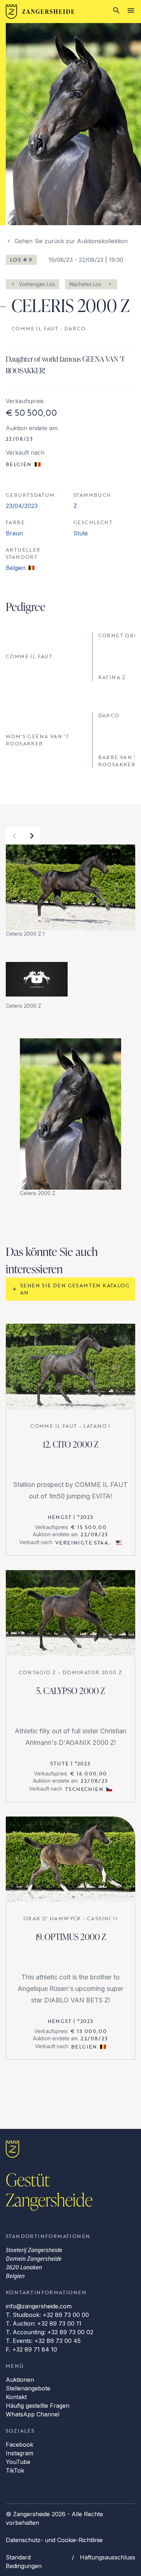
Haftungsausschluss (108, 2557)
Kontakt (16, 2397)
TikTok (15, 2470)
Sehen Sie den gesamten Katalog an (75, 1289)
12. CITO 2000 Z (70, 1444)
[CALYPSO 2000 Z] (70, 1613)
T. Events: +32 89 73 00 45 (43, 2341)
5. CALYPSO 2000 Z (70, 1691)
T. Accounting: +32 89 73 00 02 (50, 2332)
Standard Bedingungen (24, 2562)
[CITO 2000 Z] (70, 1367)
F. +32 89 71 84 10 (31, 2349)
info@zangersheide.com (39, 2306)
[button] (14, 836)
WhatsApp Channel (33, 2414)
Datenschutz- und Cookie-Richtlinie (54, 2540)
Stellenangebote (28, 2388)
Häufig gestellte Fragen (38, 2406)
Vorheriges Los (37, 284)
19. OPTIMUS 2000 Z (71, 1937)
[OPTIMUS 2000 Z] (70, 1860)
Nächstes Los (85, 284)
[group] (70, 891)
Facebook (20, 2444)
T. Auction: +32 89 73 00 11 (44, 2323)
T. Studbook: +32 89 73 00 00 (47, 2315)
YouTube (18, 2462)
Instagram (20, 2453)
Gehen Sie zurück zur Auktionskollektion (71, 241)
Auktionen (20, 2380)
